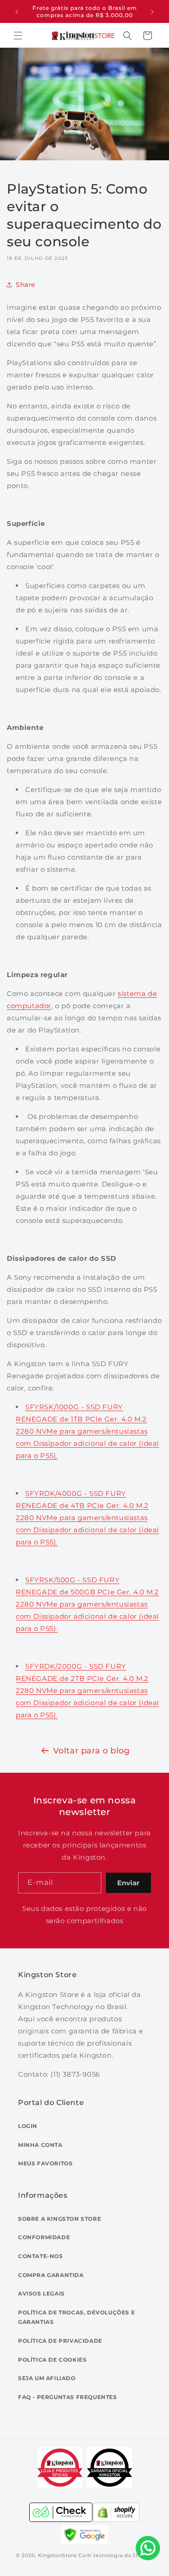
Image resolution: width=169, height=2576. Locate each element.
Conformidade (44, 2237)
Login (28, 2126)
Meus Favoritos (45, 2163)
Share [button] (25, 285)
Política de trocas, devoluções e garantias (76, 2317)
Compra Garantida (51, 2275)
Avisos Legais (41, 2293)
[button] (18, 36)
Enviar (128, 1883)
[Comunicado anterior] (17, 12)
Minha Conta (40, 2145)
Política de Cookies (52, 2360)
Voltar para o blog (91, 1751)
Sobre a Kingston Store (59, 2219)
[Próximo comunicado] (152, 12)
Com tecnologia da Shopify (116, 2555)
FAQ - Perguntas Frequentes (68, 2397)
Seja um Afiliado (47, 2378)
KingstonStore (57, 2555)
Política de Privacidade (60, 2341)
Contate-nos (41, 2256)
